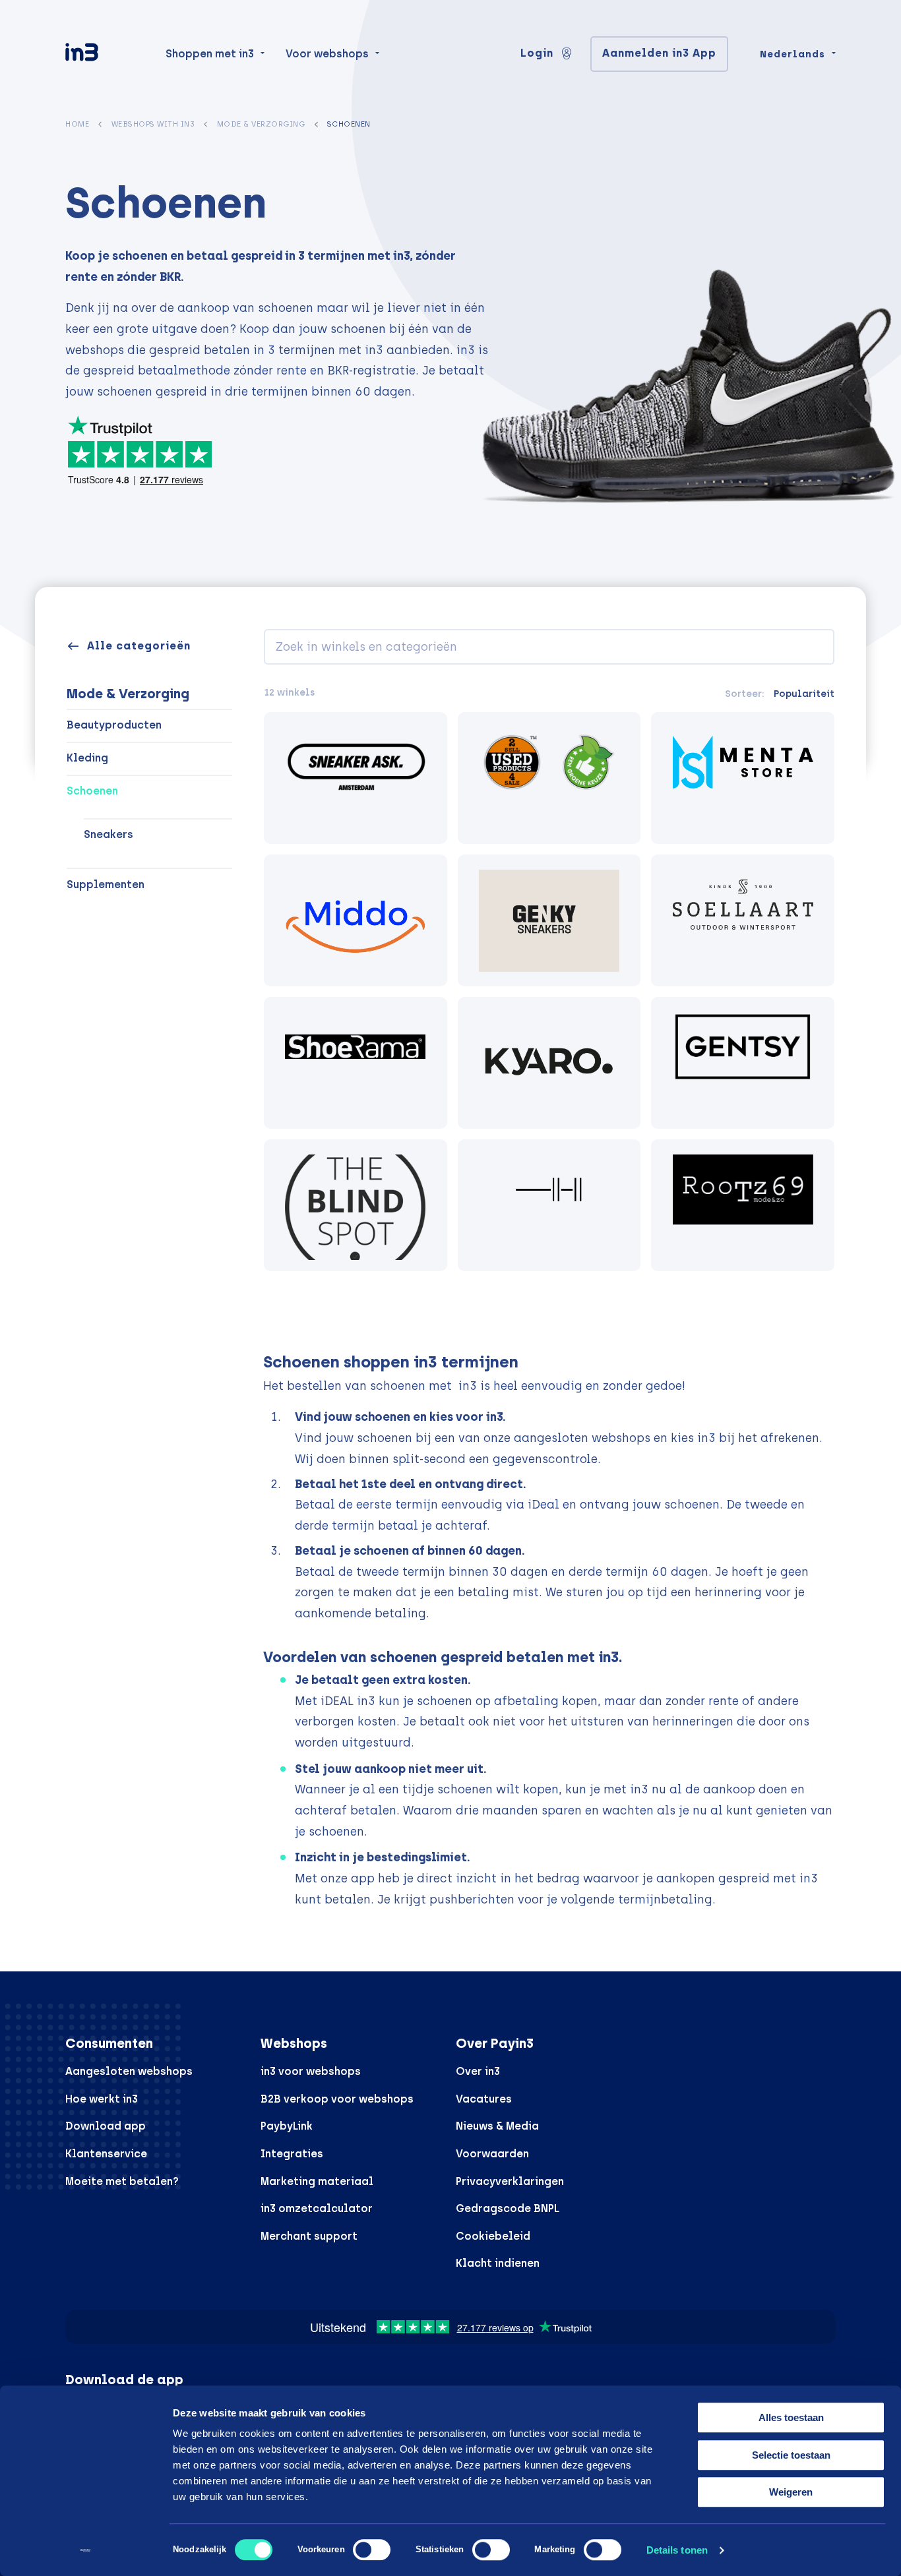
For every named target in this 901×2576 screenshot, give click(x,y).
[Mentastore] (743, 778)
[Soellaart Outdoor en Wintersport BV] (743, 920)
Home (77, 124)
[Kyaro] (549, 1063)
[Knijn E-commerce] (356, 920)
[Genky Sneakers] (549, 920)
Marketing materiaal (317, 2181)
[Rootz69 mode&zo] (743, 1205)
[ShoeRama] (356, 1063)
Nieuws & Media (497, 2126)
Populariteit (804, 694)
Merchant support (309, 2236)
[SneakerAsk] (356, 778)
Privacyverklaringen (510, 2181)
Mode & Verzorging (261, 124)
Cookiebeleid (493, 2236)
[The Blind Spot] (356, 1205)
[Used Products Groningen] (549, 778)
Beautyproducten (114, 725)
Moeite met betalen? (122, 2181)
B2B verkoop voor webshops (337, 2099)
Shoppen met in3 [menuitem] (210, 54)
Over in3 (478, 2071)
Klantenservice (106, 2154)
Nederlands (792, 54)
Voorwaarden (492, 2154)
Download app (106, 2126)
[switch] (372, 2550)
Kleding (87, 758)
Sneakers (109, 834)
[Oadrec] (549, 1205)
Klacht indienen (498, 2263)
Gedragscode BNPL (508, 2208)
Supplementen (106, 884)
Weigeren (791, 2492)
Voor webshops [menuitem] (327, 54)
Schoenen (92, 791)
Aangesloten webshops (129, 2071)
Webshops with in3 (153, 124)
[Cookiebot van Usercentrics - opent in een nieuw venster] (85, 2550)
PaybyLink (287, 2126)
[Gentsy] (743, 1063)
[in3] (105, 54)
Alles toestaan (791, 2417)
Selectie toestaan (791, 2455)
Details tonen (677, 2550)
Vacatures (484, 2099)
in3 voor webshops (311, 2071)
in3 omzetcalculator (317, 2208)
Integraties (292, 2154)
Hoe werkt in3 (102, 2099)
